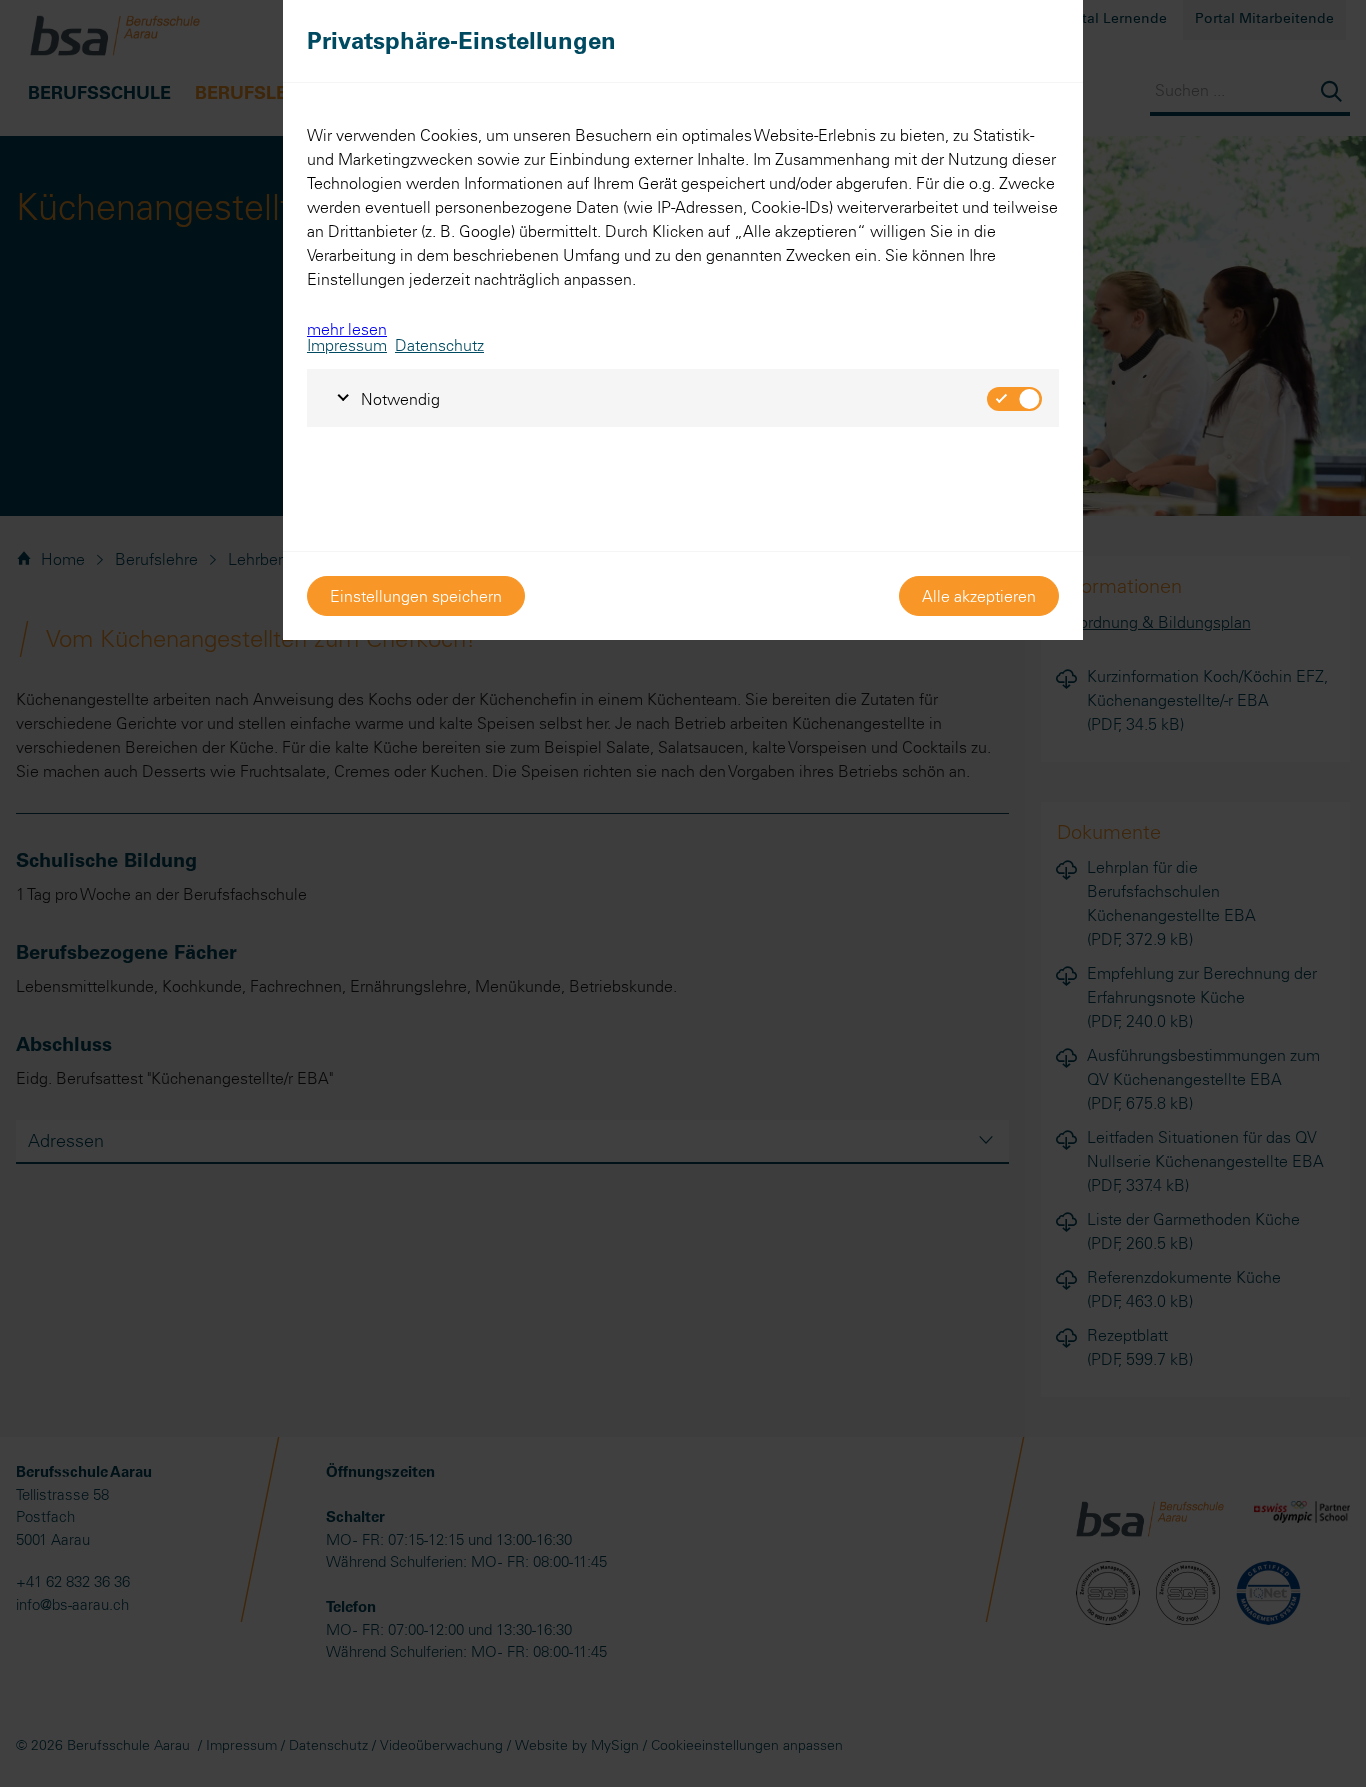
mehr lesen (347, 329)
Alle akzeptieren (979, 596)
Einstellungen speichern (416, 596)
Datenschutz (439, 345)
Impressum (347, 345)
